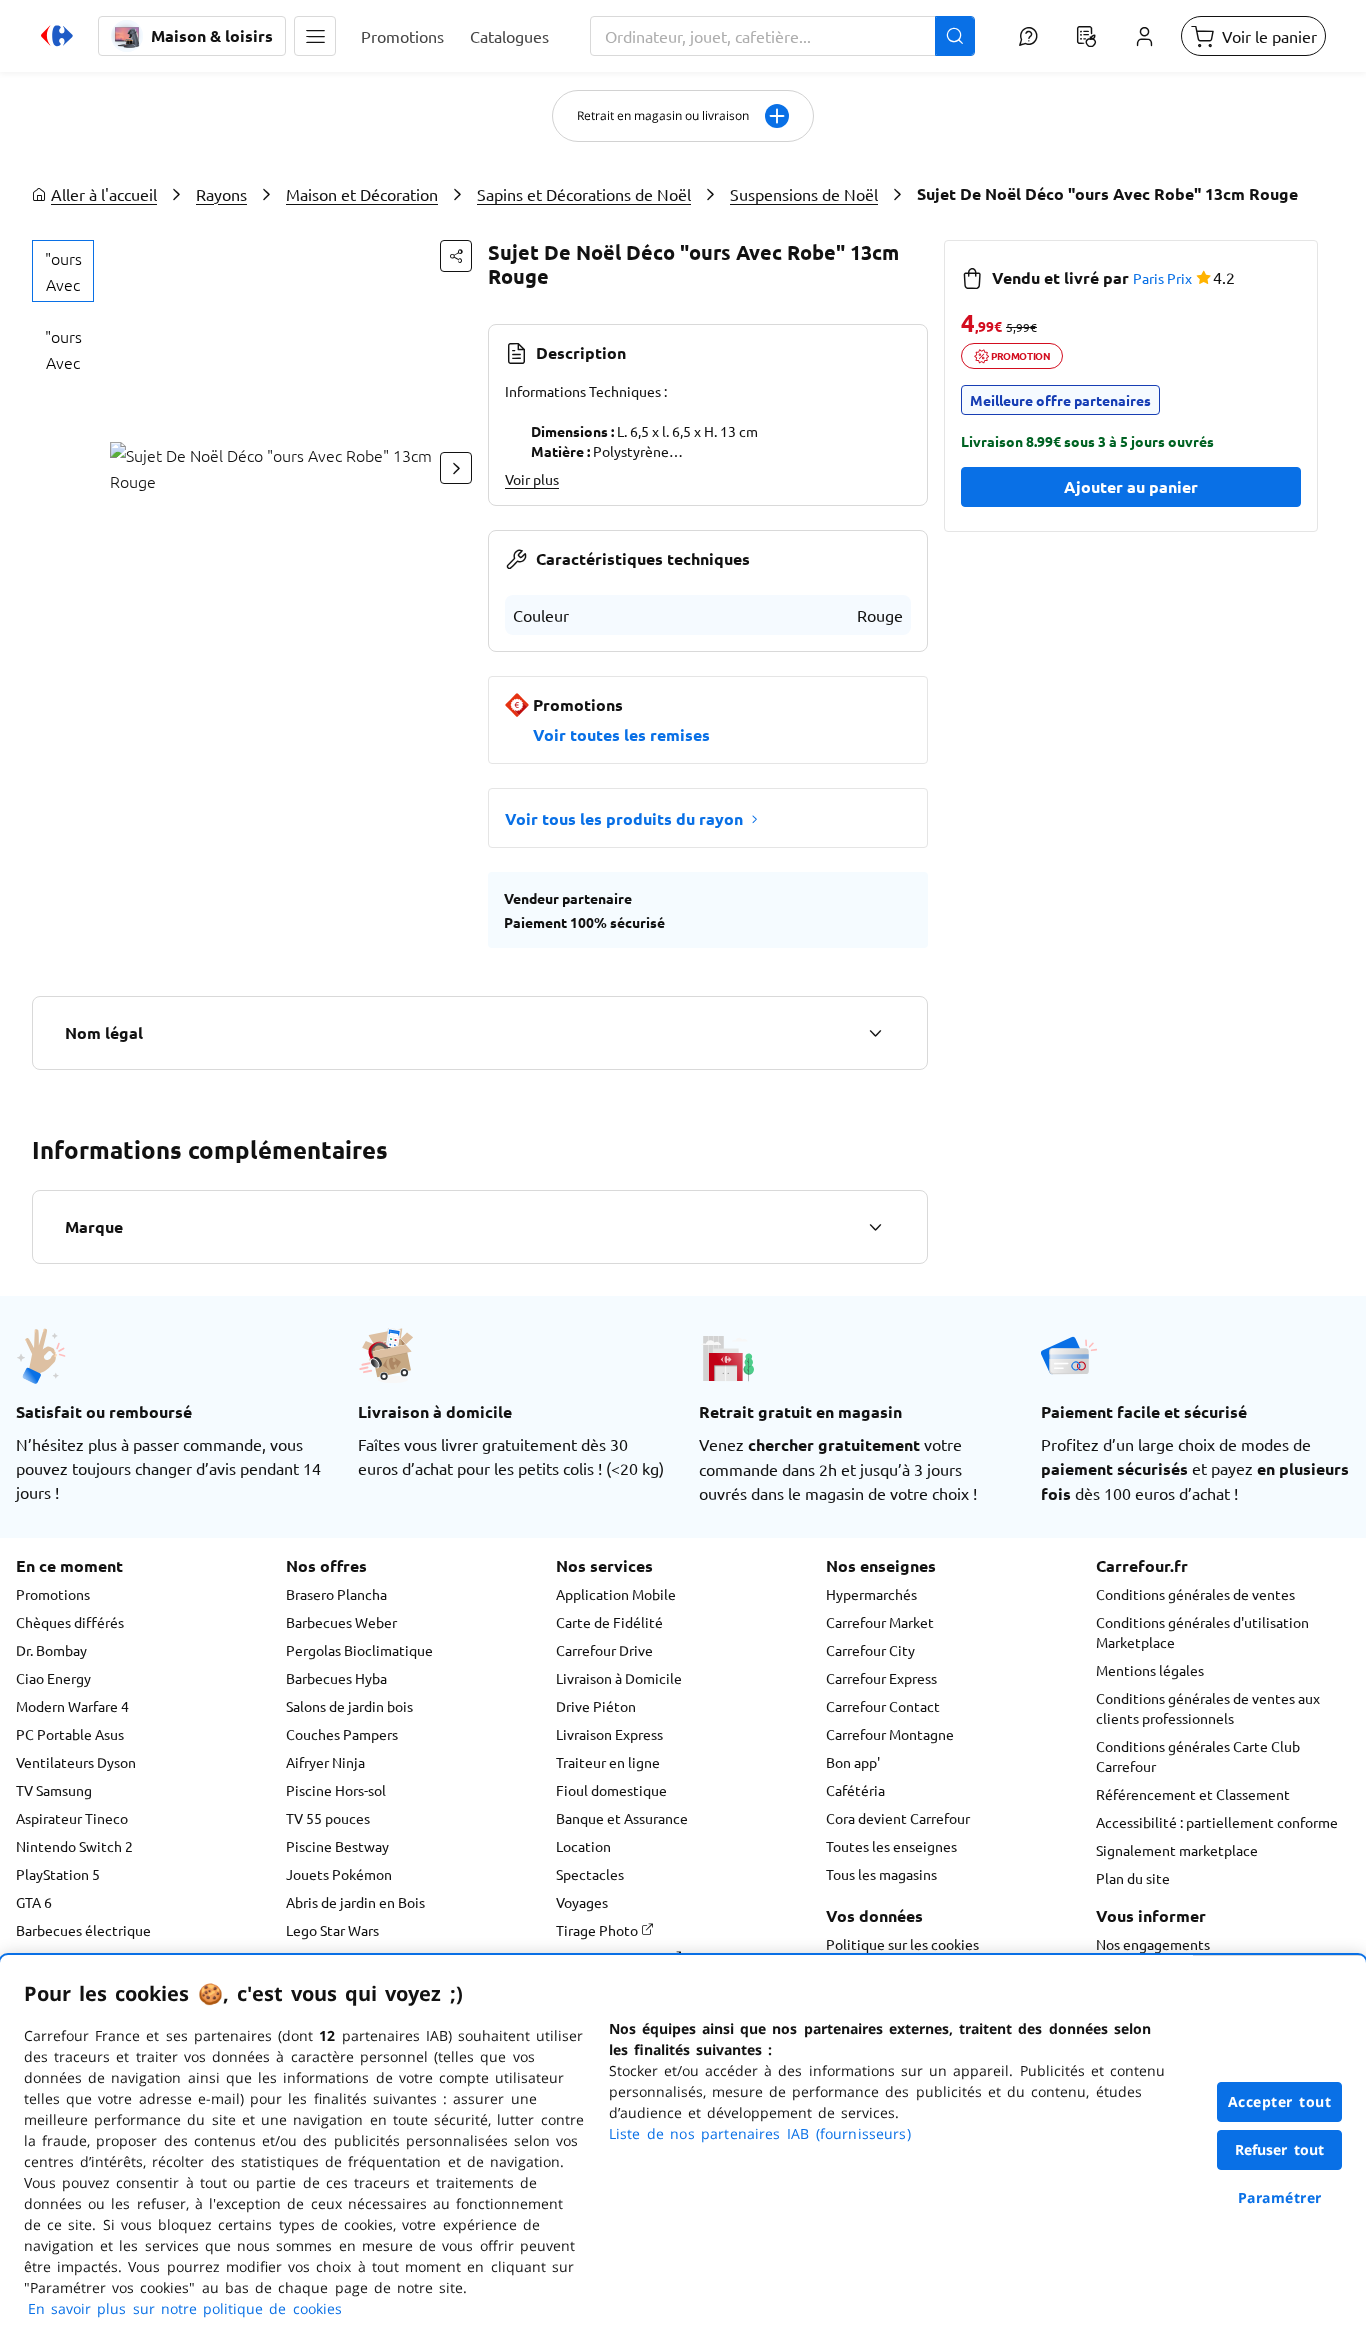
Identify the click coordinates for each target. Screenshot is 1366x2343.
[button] (315, 36)
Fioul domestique (611, 1790)
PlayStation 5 (58, 1874)
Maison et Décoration (362, 194)
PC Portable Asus (70, 1734)
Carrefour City (870, 1650)
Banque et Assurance (622, 1818)
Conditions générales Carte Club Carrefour (1198, 1756)
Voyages (582, 1902)
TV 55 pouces (328, 1818)
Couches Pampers (342, 1734)
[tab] (63, 271)
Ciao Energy (53, 1678)
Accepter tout (1280, 2101)
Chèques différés (70, 1622)
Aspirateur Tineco (72, 1818)
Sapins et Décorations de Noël (584, 194)
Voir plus (532, 479)
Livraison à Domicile (619, 1678)
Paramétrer (1280, 2197)
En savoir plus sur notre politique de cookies (185, 2308)
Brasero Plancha (336, 1594)
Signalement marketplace (1177, 1850)
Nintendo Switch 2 (74, 1846)
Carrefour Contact (883, 1706)
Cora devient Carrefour (898, 1818)
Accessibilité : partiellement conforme (1217, 1822)
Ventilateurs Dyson (76, 1762)
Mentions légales (1150, 1670)
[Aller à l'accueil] (57, 36)
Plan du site (1133, 1878)
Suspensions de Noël (804, 194)
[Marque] (875, 1227)
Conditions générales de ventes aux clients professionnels (1208, 1708)
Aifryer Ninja (325, 1762)
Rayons (221, 194)
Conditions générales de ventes (1195, 1594)
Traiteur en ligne (608, 1762)
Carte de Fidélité (609, 1622)
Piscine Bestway (337, 1846)
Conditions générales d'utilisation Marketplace (1202, 1632)
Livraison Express (609, 1734)
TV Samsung (54, 1790)
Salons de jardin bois (349, 1706)
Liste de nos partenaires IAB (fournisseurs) (760, 2133)
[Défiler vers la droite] (456, 468)
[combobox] (782, 36)
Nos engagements (1153, 1944)
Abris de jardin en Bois (355, 1902)
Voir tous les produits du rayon (624, 818)
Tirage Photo (598, 1930)
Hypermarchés (871, 1594)
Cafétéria (855, 1790)
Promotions (53, 1594)
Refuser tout (1280, 2149)
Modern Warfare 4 (72, 1706)
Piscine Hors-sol (336, 1790)
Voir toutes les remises (621, 734)
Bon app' (853, 1762)
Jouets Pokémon (339, 1874)
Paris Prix (1162, 278)
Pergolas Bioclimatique (359, 1650)
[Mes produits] (1086, 36)
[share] (456, 256)
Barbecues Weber (341, 1622)
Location (583, 1846)
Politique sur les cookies (902, 1944)
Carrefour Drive (604, 1650)
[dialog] (683, 2149)
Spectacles (590, 1874)
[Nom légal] (875, 1033)
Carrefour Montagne (890, 1734)
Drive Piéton (596, 1706)
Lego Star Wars (332, 1930)
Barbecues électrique (83, 1930)
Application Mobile (616, 1594)
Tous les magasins (881, 1874)
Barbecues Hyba (336, 1678)
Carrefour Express (881, 1678)
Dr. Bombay (51, 1650)
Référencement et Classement (1193, 1794)
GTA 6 (34, 1902)
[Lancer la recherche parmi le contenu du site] (955, 36)
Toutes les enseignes (891, 1846)
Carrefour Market (880, 1622)
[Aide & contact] (1028, 36)
